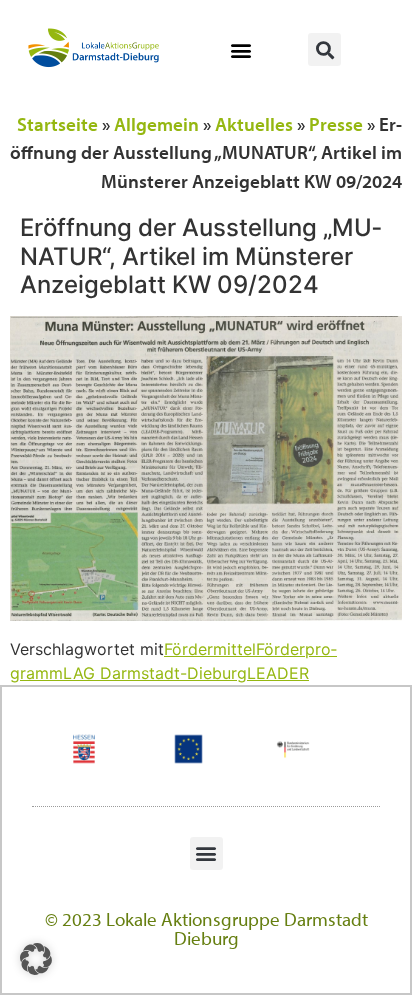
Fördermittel (210, 649)
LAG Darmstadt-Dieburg (155, 673)
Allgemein (156, 124)
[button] (241, 49)
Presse (336, 124)
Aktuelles (254, 124)
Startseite (57, 124)
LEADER (278, 673)
